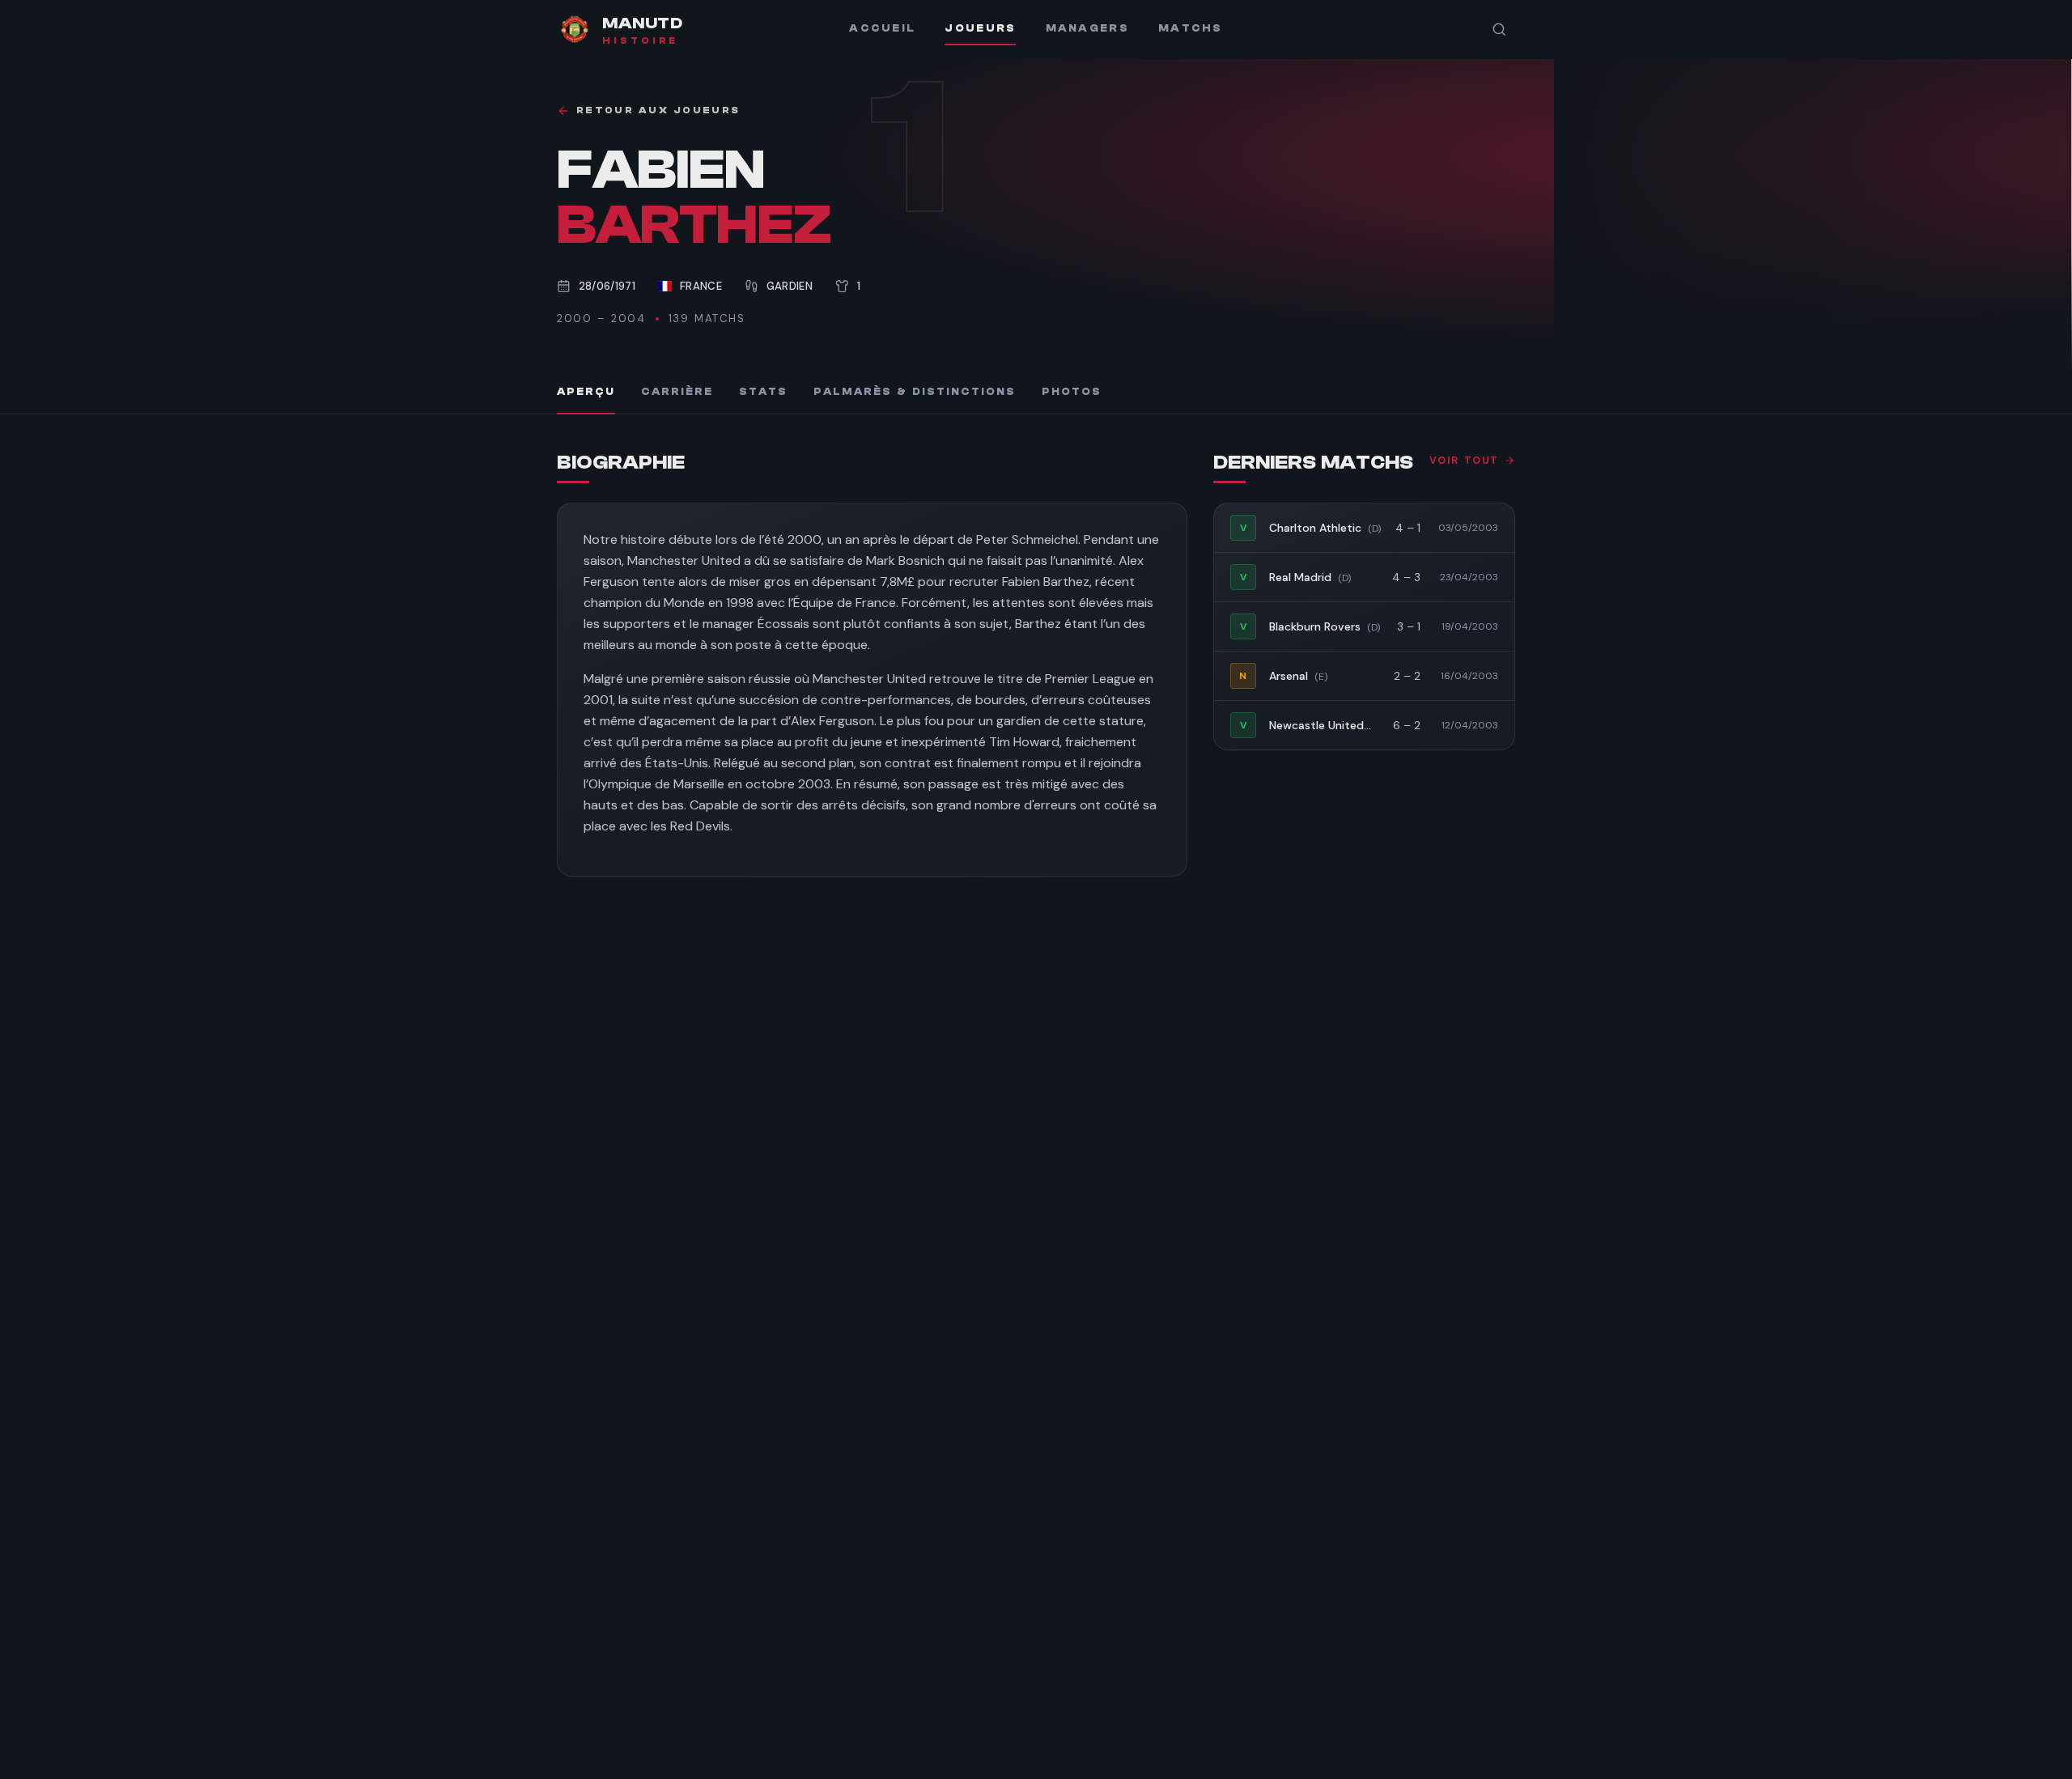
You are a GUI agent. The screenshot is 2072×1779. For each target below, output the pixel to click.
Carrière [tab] (677, 392)
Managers (1087, 28)
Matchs (1191, 28)
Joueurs (980, 28)
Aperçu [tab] (586, 392)
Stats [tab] (763, 392)
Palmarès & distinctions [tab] (915, 392)
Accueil (882, 28)
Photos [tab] (1072, 392)
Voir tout (1464, 461)
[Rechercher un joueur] (1499, 29)
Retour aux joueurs (658, 110)
